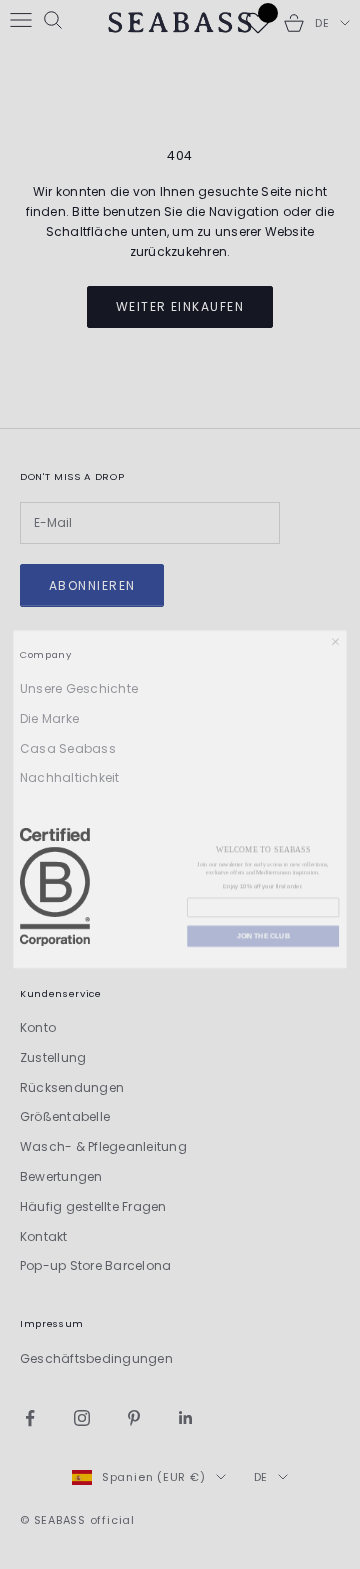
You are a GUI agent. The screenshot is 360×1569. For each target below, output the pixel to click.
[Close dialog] (335, 622)
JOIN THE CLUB (263, 926)
